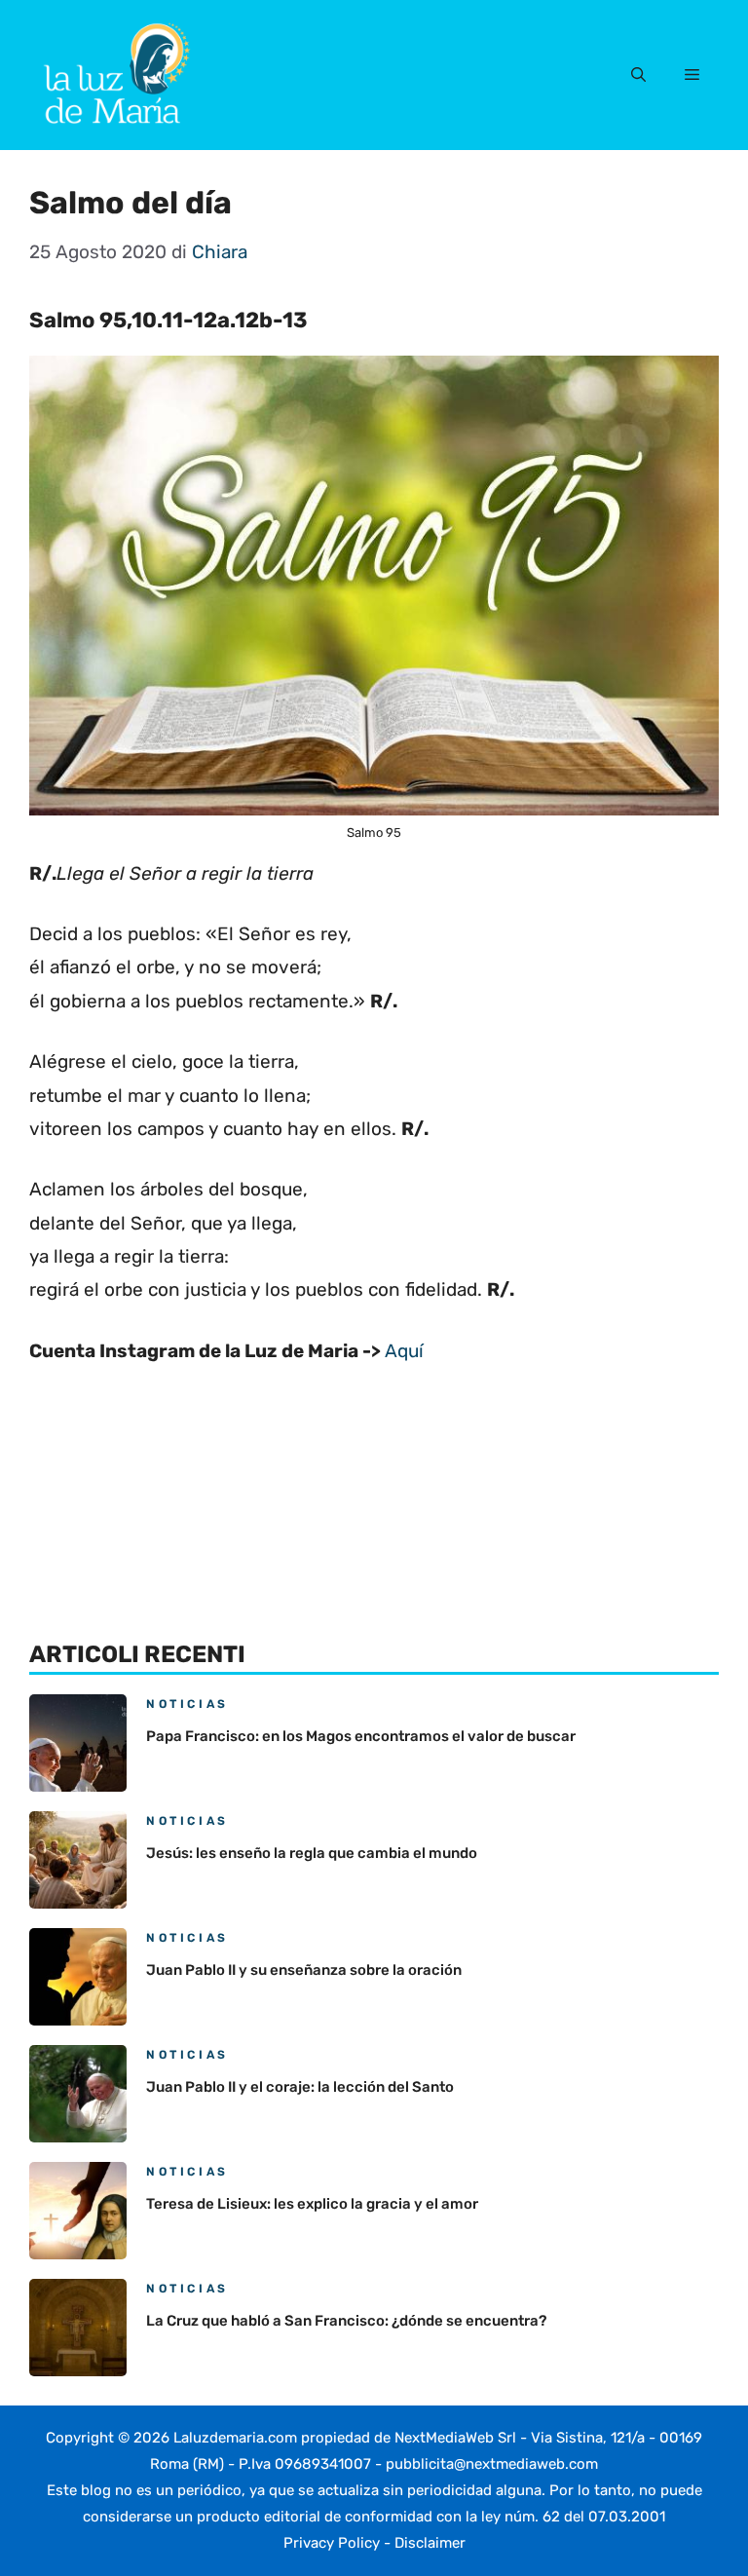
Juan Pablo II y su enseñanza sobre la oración (304, 1970)
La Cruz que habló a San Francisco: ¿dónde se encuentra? (346, 2321)
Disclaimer (430, 2543)
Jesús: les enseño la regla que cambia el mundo (312, 1853)
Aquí (404, 1351)
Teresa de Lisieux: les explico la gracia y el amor (312, 2204)
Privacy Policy (332, 2543)
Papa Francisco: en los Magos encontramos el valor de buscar (361, 1736)
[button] (638, 75)
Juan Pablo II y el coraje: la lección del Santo (300, 2087)
